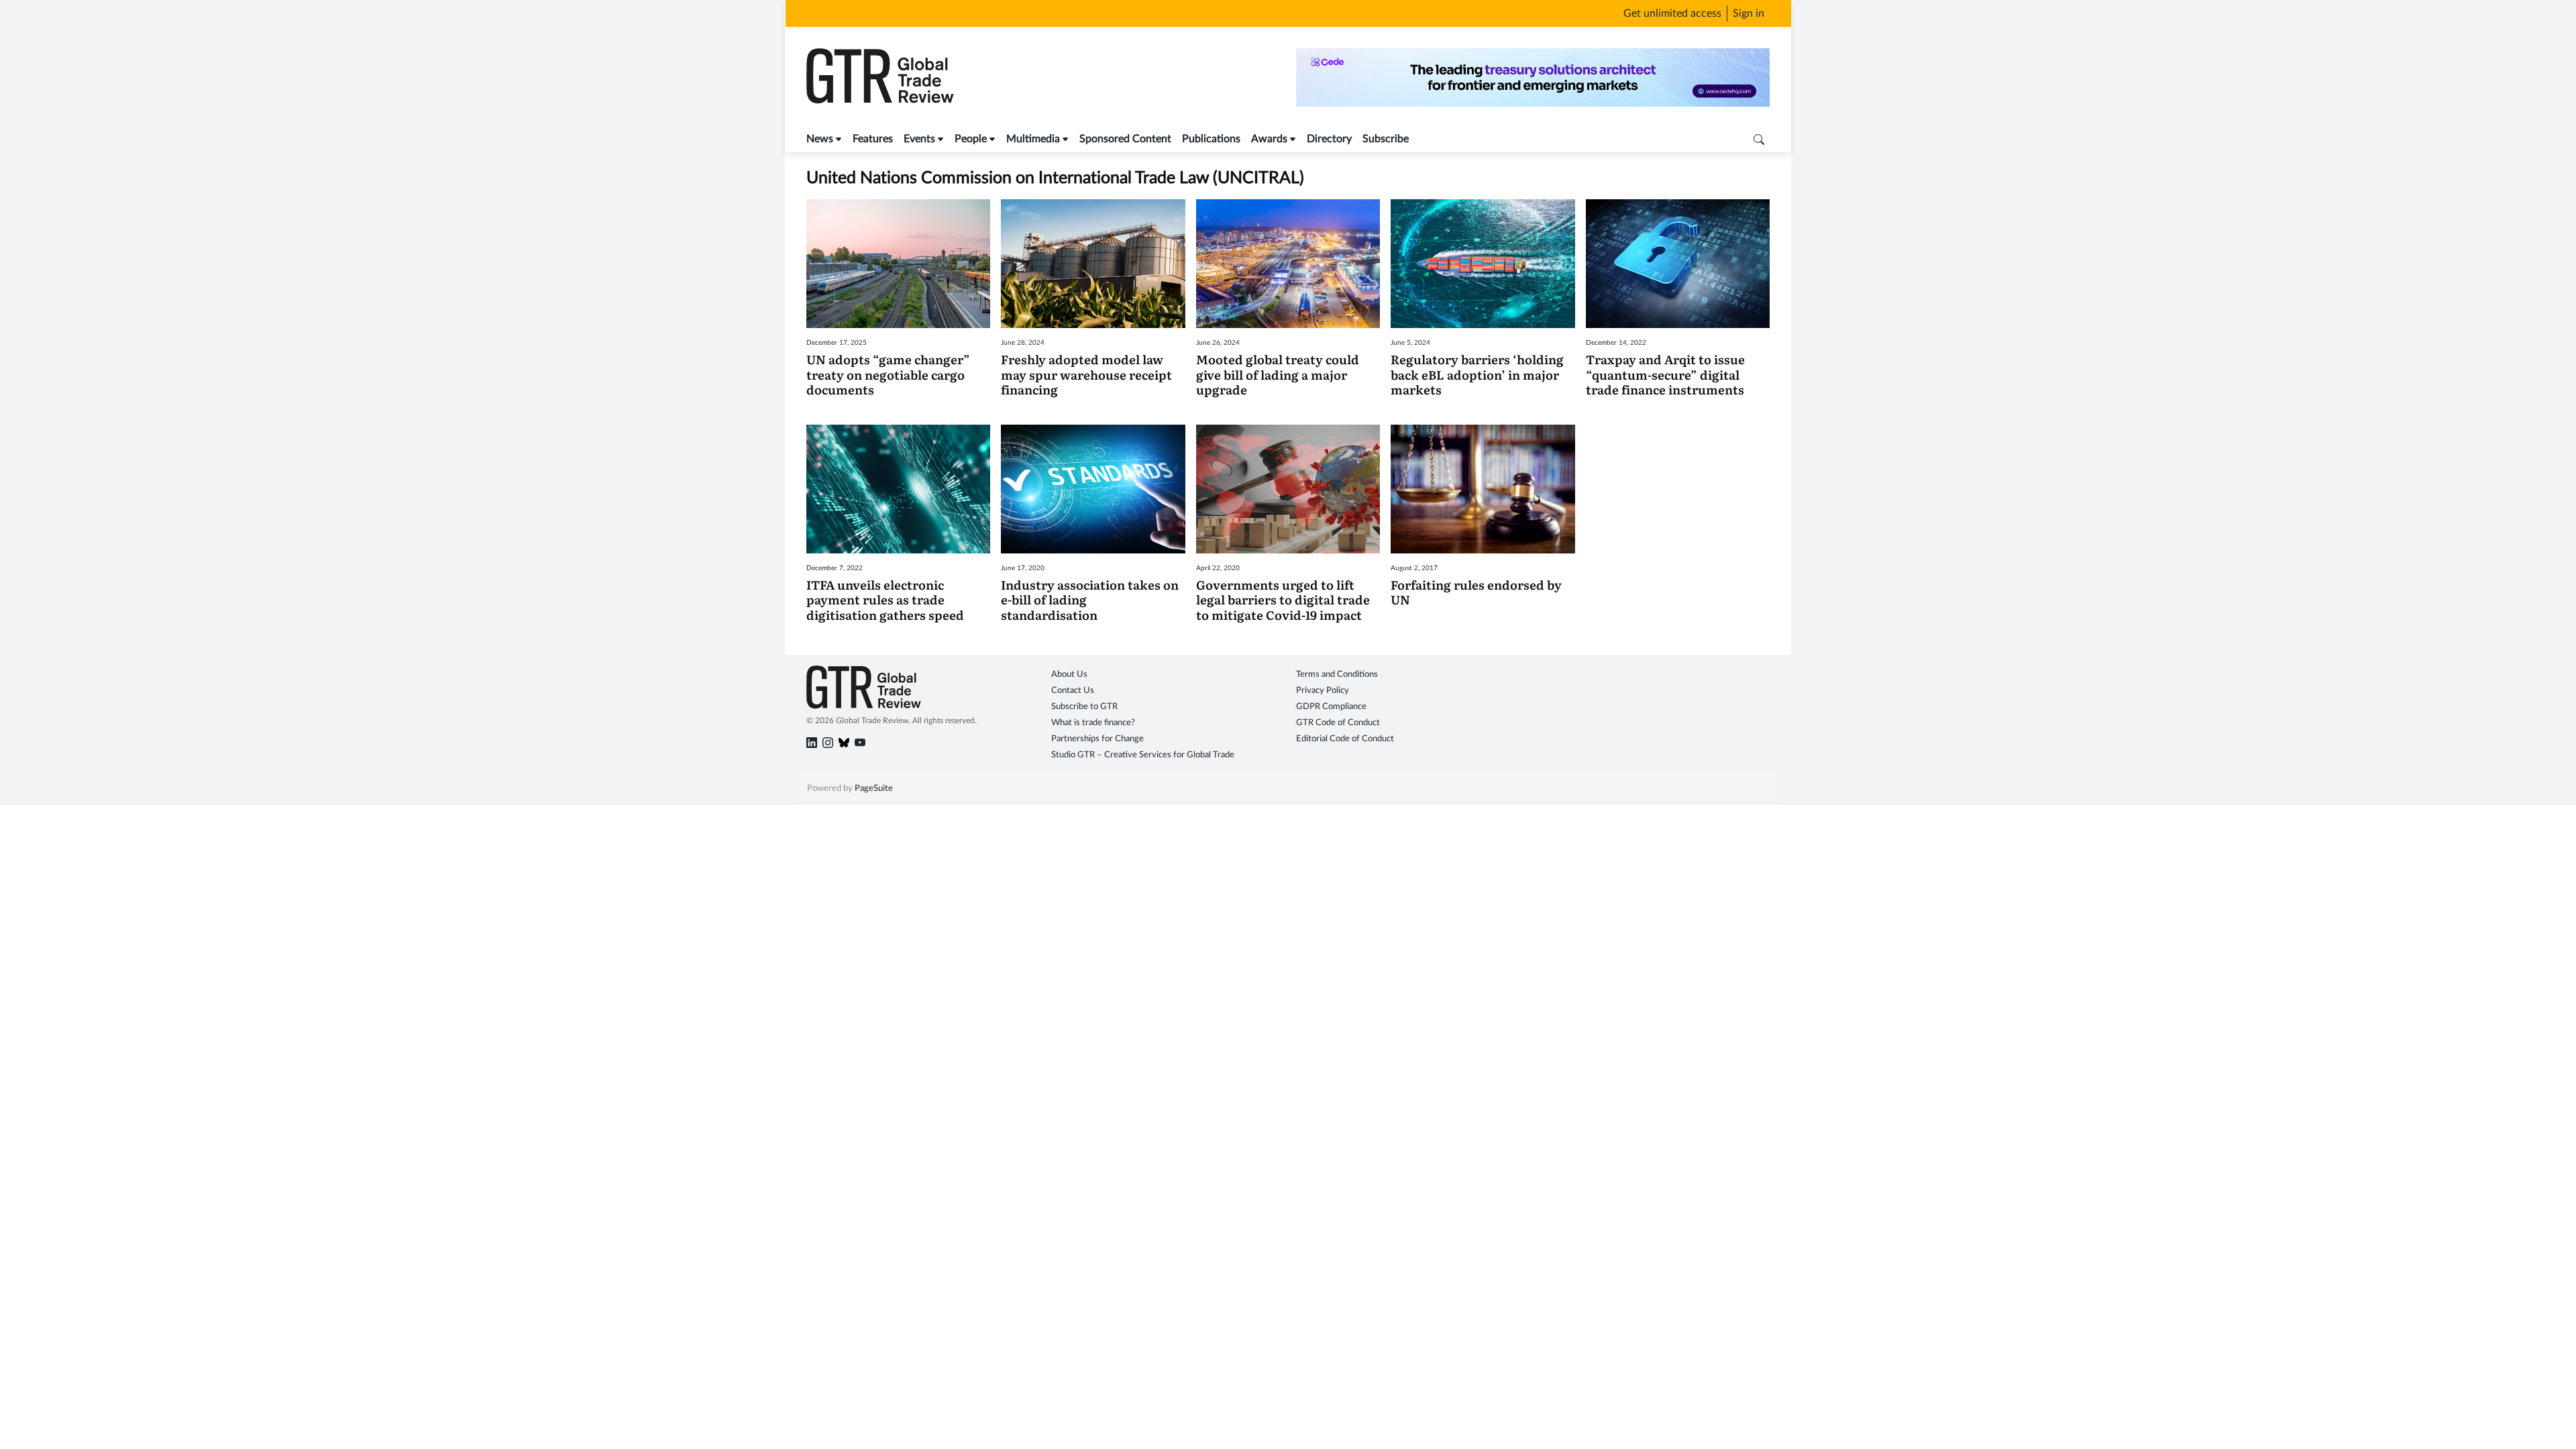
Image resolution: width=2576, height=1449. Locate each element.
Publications (1211, 139)
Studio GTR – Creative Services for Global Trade (1143, 755)
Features (873, 139)
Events (919, 139)
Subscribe (1386, 139)
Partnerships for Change (1097, 739)
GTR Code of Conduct (1338, 723)
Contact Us (1073, 691)
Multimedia (1033, 139)
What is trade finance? (1093, 723)
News (820, 139)
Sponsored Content (1125, 139)
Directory (1329, 139)
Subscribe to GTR (1084, 707)
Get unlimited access (1672, 13)
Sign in (1749, 13)
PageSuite (874, 789)
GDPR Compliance (1331, 707)
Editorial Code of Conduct (1345, 739)
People (971, 139)
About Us (1069, 675)
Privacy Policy (1323, 691)
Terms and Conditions (1337, 675)
